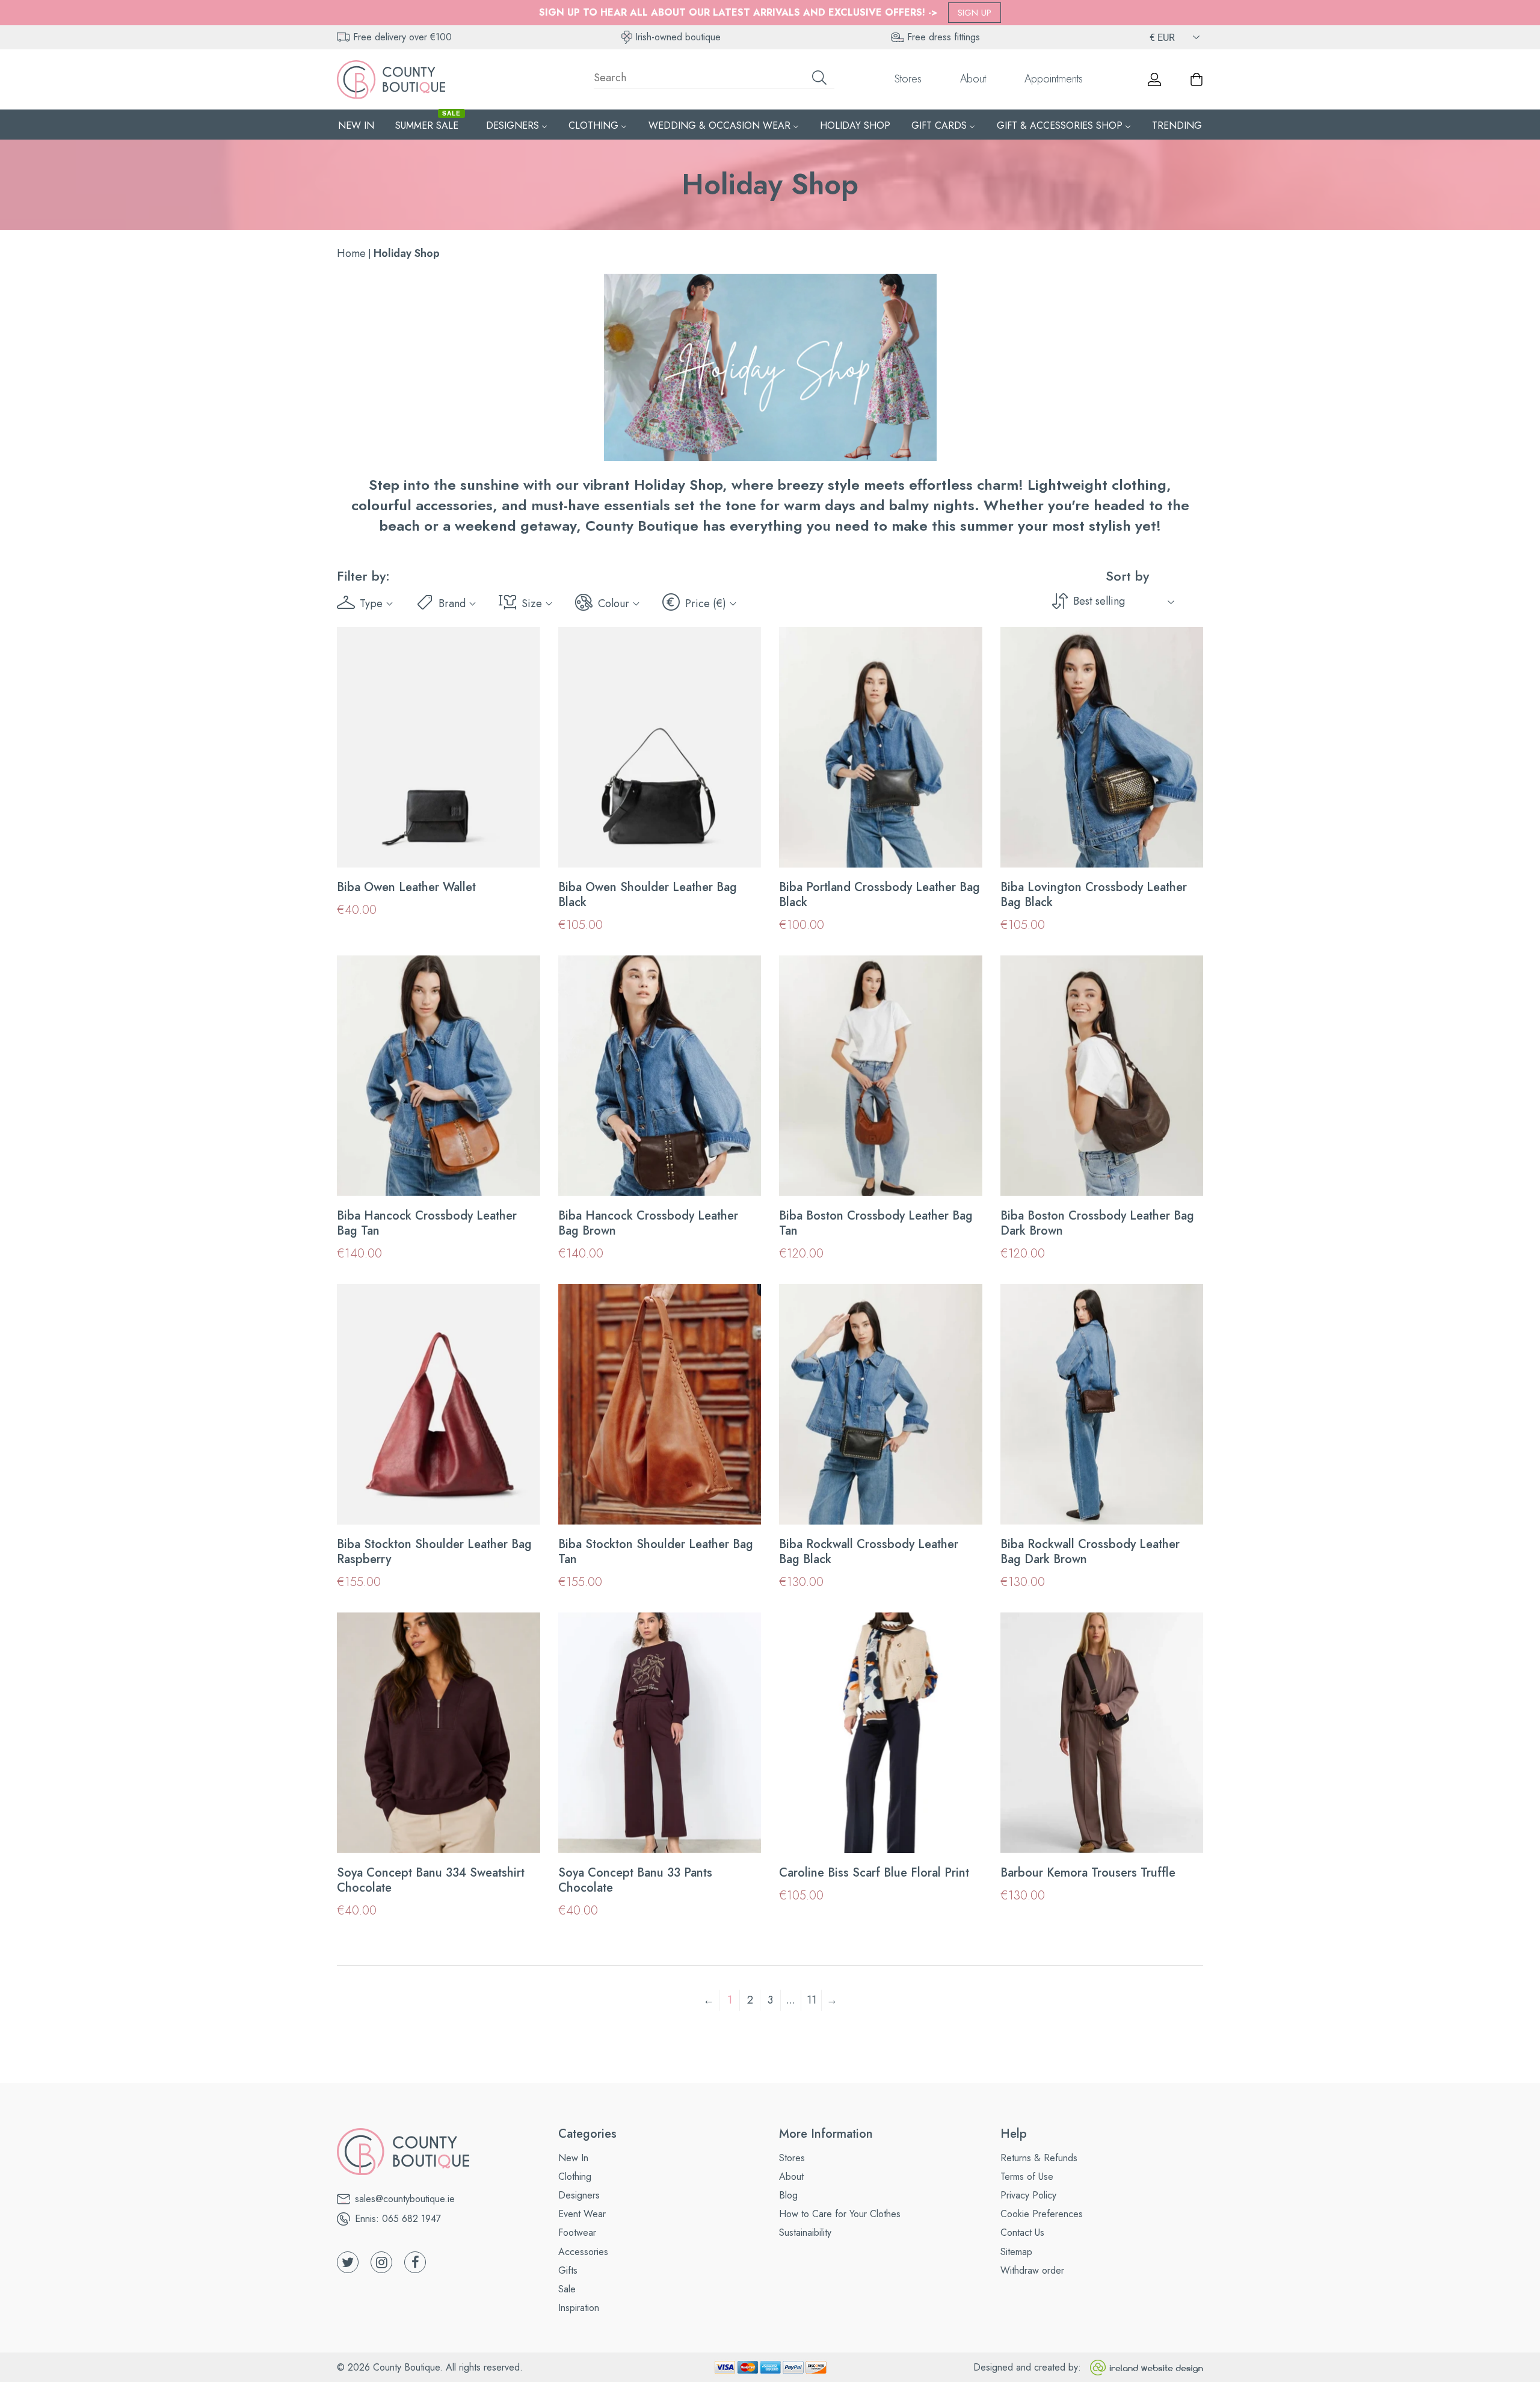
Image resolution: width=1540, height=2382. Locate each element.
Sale (567, 2289)
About (973, 79)
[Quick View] (523, 851)
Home (351, 253)
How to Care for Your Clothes (840, 2214)
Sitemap (1016, 2252)
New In (573, 2158)
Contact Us (1022, 2232)
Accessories (583, 2252)
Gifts (568, 2270)
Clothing (575, 2177)
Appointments (1054, 79)
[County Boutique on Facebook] (415, 2262)
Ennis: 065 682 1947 (398, 2219)
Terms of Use (1027, 2177)
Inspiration (579, 2308)
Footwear (577, 2232)
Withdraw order (1032, 2270)
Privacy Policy (1028, 2195)
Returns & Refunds (1039, 2158)
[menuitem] (356, 125)
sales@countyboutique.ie (405, 2199)
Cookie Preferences (1042, 2214)
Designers (579, 2195)
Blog (788, 2195)
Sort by (1127, 576)
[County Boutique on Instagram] (381, 2262)
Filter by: (363, 576)
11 (812, 2000)
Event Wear (582, 2214)
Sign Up (975, 13)
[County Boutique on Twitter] (348, 2262)
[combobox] (714, 79)
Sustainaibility (805, 2232)
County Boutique (406, 2367)
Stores (908, 79)
